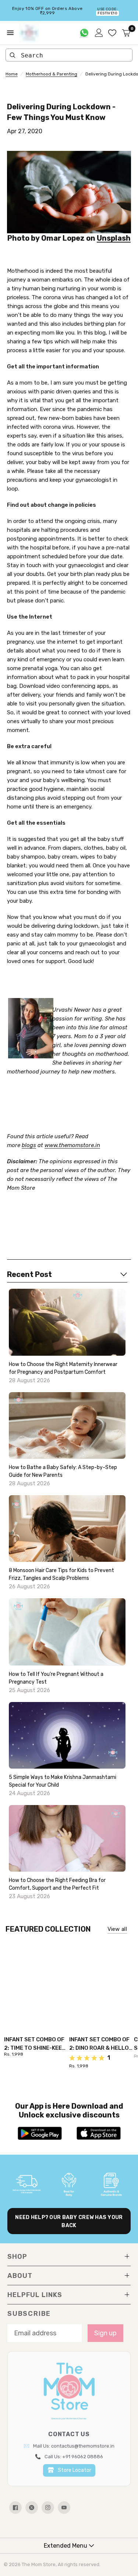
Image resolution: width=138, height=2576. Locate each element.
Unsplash (114, 238)
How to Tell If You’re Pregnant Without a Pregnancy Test (56, 1678)
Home (12, 74)
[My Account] (99, 33)
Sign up (105, 2333)
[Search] (13, 55)
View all (117, 1929)
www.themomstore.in (72, 1145)
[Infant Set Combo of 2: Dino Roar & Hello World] (102, 1982)
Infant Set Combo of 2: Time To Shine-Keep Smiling (35, 2044)
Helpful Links (35, 2295)
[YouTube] (64, 2508)
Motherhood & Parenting (52, 74)
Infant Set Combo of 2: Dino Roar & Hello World (99, 2044)
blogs (29, 1145)
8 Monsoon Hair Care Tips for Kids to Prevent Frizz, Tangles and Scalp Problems (61, 1574)
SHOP (17, 2257)
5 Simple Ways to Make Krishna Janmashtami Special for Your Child (63, 1781)
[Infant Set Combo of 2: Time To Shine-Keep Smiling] (37, 1982)
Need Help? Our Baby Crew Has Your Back (69, 2221)
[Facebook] (15, 2508)
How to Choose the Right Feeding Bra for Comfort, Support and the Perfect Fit (57, 1884)
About (20, 2276)
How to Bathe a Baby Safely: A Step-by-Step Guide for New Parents (63, 1471)
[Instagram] (48, 2508)
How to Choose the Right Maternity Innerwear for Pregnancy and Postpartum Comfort (63, 1368)
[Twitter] (32, 2508)
